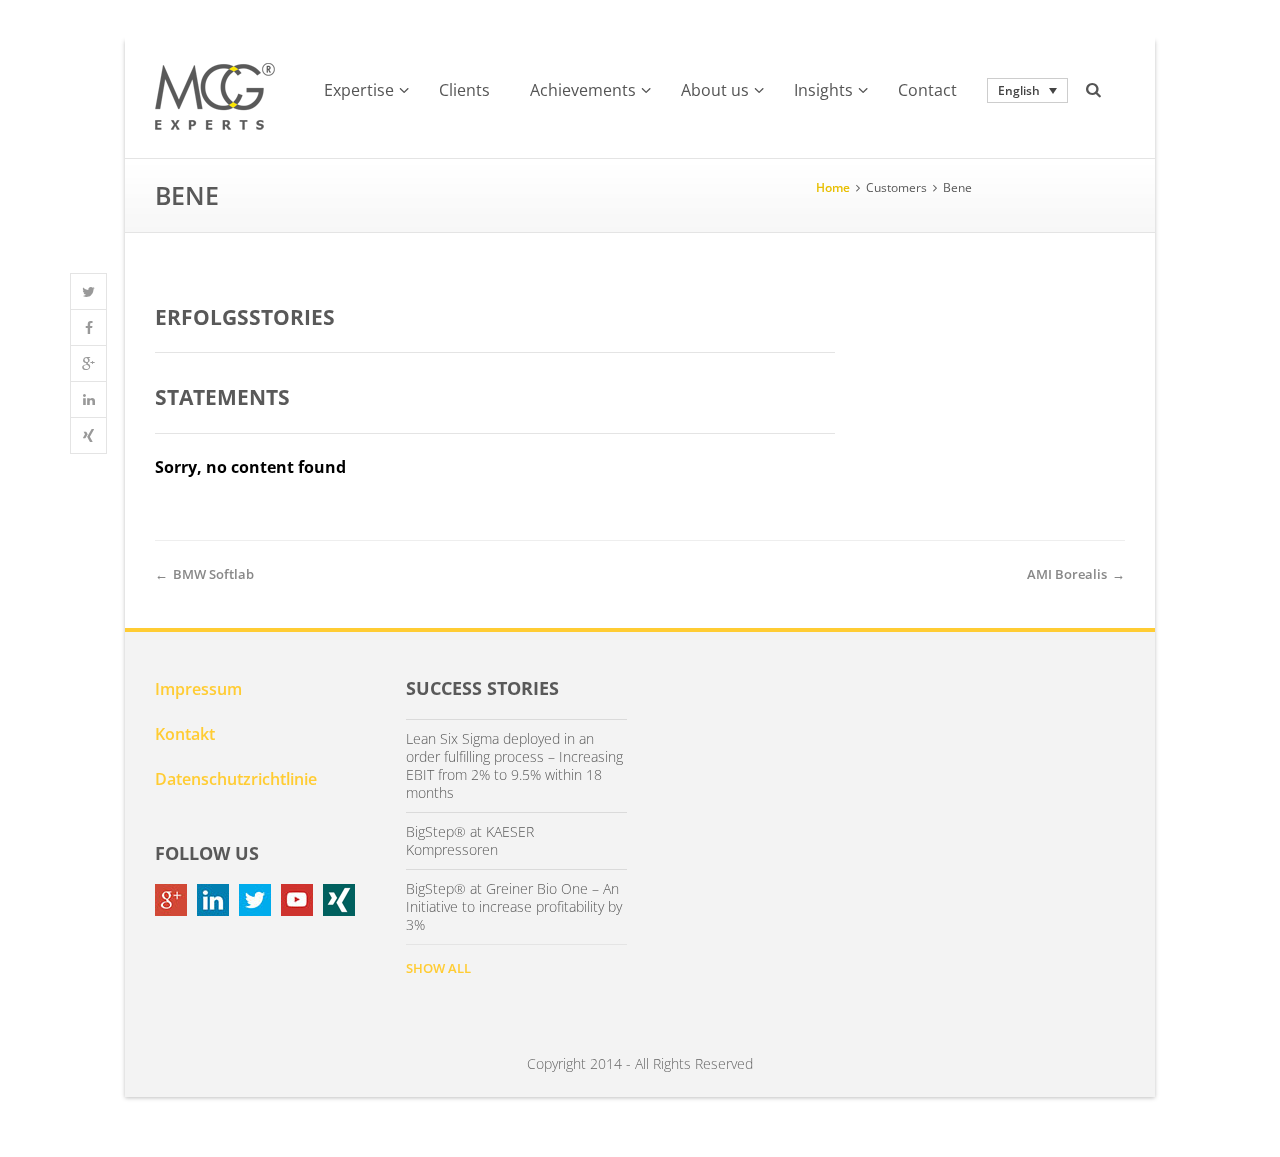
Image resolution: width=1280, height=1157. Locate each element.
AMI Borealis (1067, 574)
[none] (1027, 90)
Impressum (198, 689)
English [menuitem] (1019, 90)
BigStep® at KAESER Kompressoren (470, 841)
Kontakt (185, 734)
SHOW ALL (438, 968)
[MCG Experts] (215, 97)
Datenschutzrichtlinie (236, 779)
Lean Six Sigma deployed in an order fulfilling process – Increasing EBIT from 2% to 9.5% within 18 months (514, 766)
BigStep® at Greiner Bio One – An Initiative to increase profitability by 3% (514, 907)
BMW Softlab (213, 574)
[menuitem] (1027, 90)
